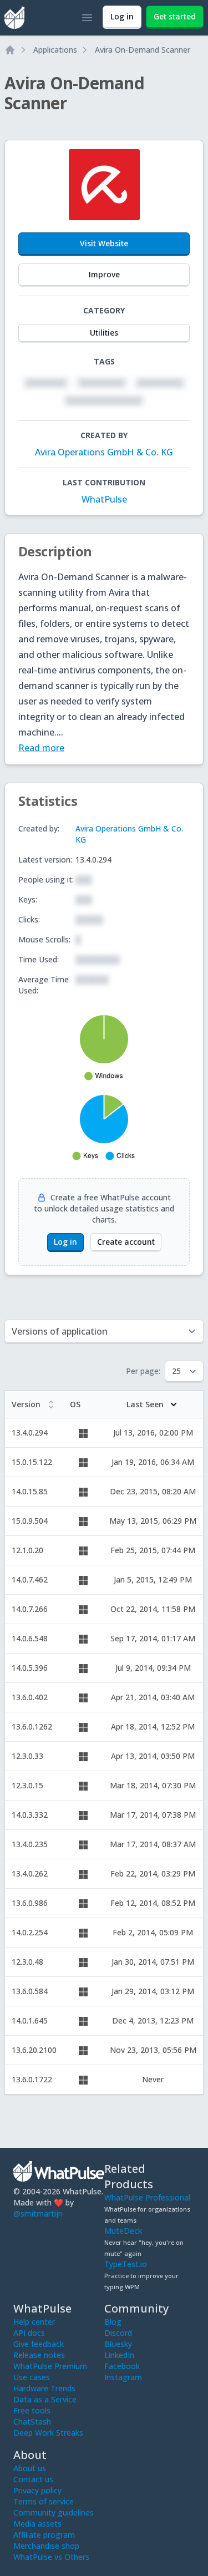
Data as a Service (45, 2399)
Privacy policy (37, 2490)
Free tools (32, 2410)
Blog (113, 2322)
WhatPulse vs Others (51, 2557)
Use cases (32, 2377)
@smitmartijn (38, 2214)
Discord (118, 2333)
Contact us (33, 2479)
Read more (41, 748)
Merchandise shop (46, 2546)
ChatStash (32, 2422)
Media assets (37, 2524)
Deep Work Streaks (48, 2433)
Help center (34, 2322)
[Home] (10, 50)
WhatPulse (104, 499)
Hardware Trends (44, 2388)
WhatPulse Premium (50, 2366)
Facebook (122, 2366)
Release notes (39, 2355)
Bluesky (118, 2344)
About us (30, 2468)
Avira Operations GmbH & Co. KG (104, 452)
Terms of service (44, 2501)
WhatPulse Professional (147, 2197)
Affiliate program (44, 2535)
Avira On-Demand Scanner (143, 50)
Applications (55, 50)
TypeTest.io (126, 2264)
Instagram (123, 2377)
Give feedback (39, 2344)
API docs (29, 2333)
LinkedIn (119, 2355)
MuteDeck (123, 2231)
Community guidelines (54, 2512)
